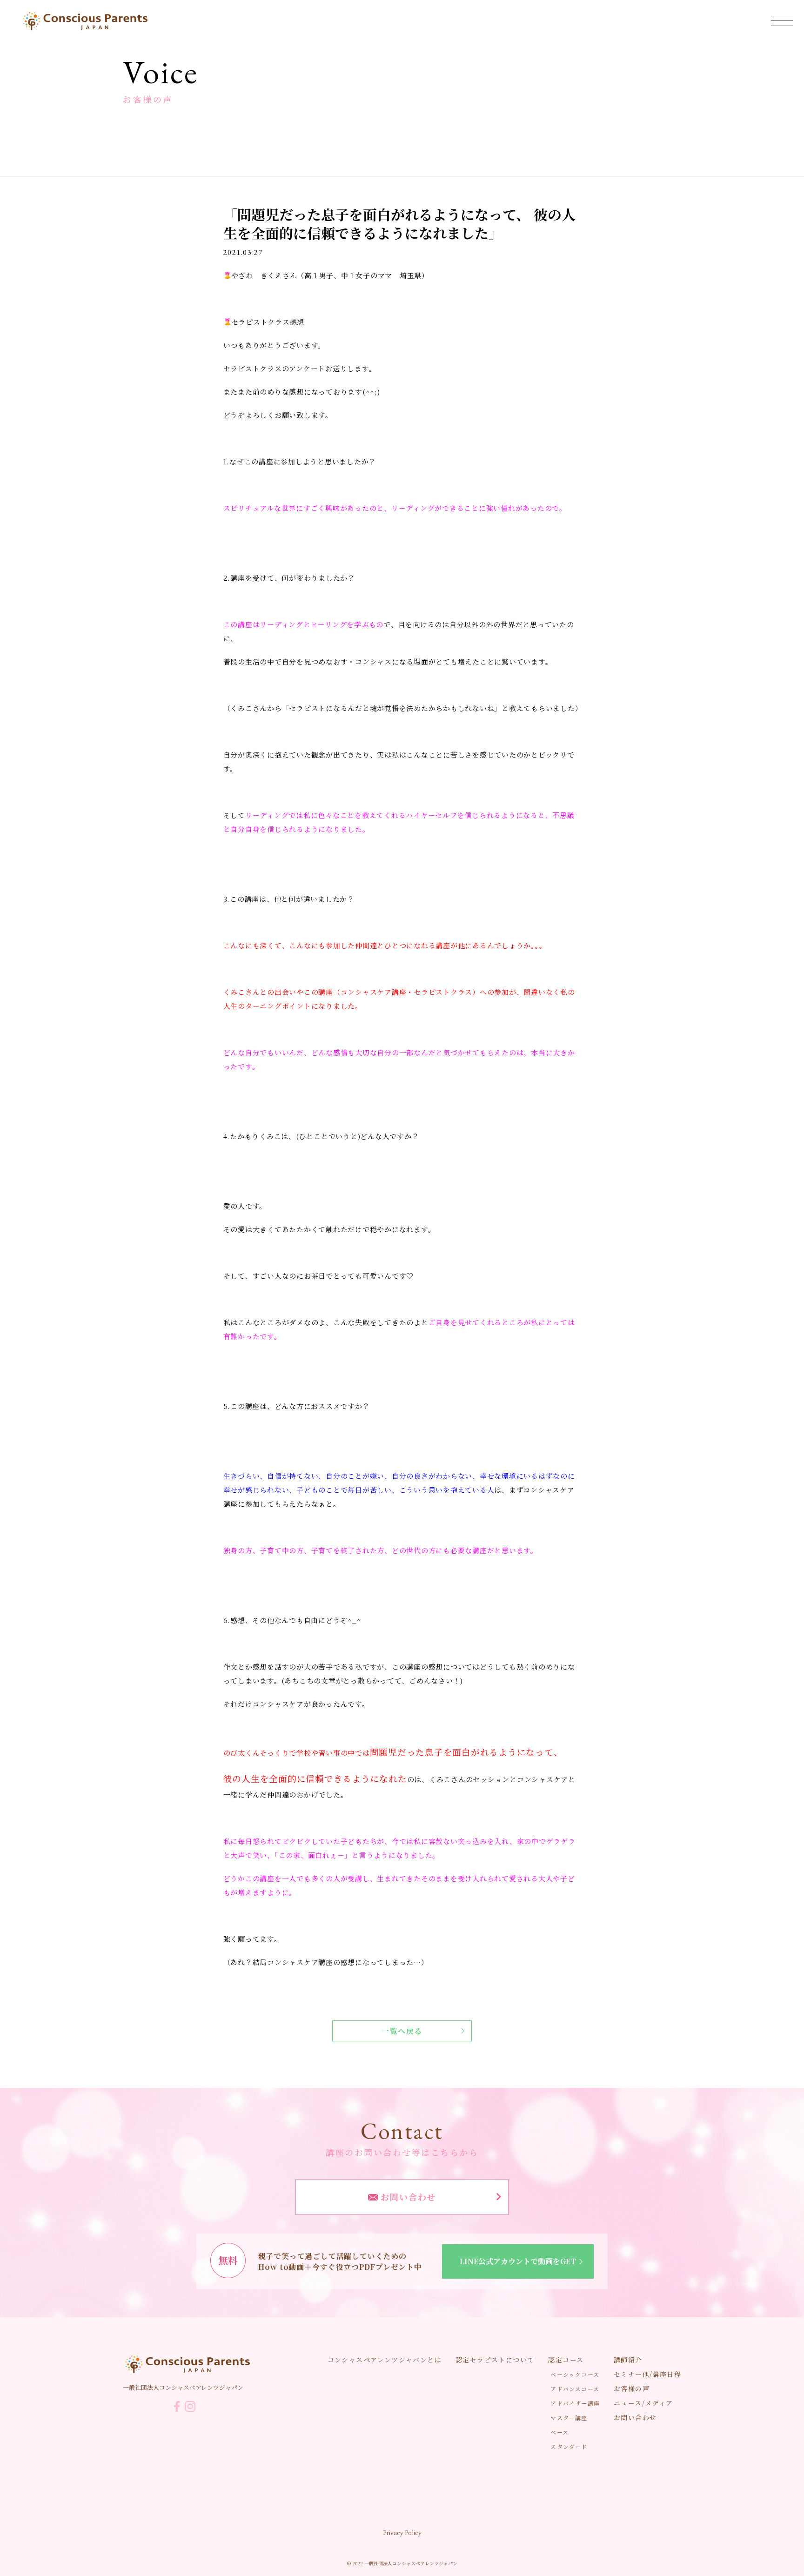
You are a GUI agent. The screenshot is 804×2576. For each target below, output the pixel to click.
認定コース (566, 2360)
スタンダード (569, 2446)
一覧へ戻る (402, 2031)
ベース (559, 2432)
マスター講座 (569, 2418)
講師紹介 (628, 2360)
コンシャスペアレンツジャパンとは (385, 2360)
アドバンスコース (575, 2389)
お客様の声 (632, 2388)
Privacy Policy (402, 2532)
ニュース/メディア (643, 2403)
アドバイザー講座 (575, 2403)
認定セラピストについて (495, 2360)
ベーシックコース (575, 2374)
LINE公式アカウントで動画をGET (518, 2261)
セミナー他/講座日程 (647, 2374)
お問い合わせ (407, 2197)
